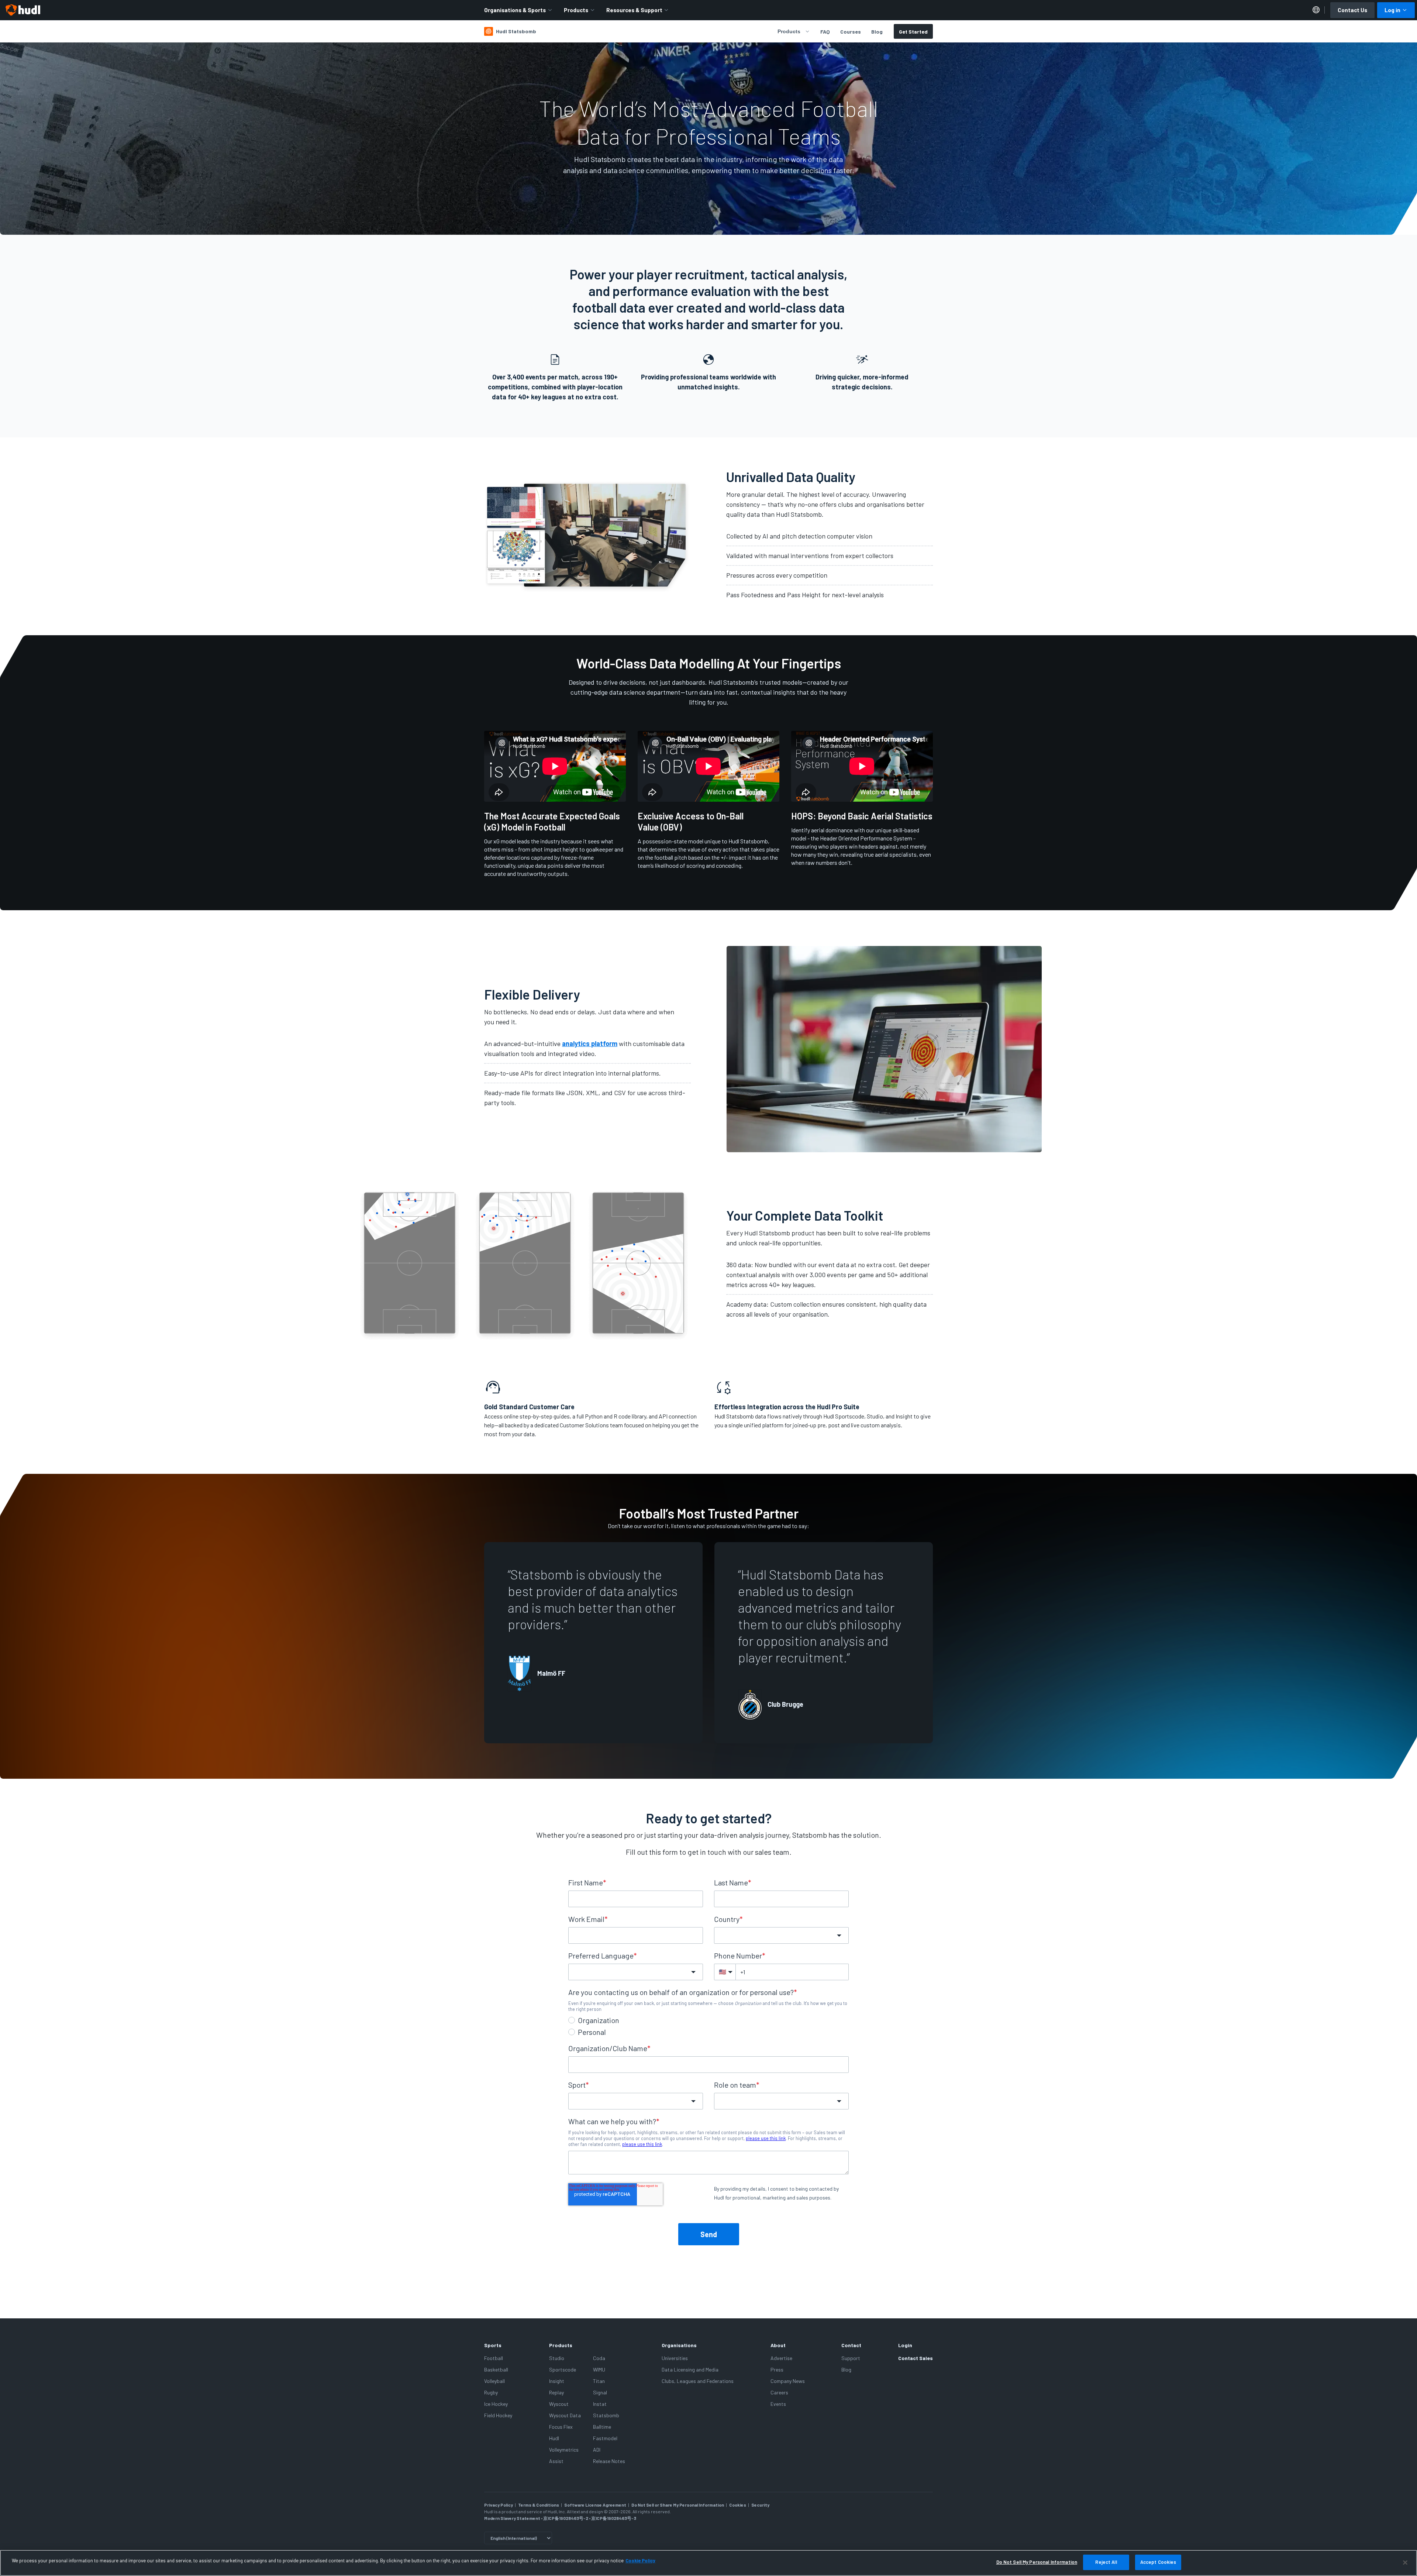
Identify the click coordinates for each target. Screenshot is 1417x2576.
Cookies (738, 2505)
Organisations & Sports (515, 10)
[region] (708, 2563)
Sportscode (563, 2369)
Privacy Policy (499, 2505)
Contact (851, 2345)
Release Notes (609, 2461)
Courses (851, 32)
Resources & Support (634, 10)
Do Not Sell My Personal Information (1037, 2562)
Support (851, 2358)
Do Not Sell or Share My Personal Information (678, 2505)
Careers (779, 2392)
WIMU (599, 2369)
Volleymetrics (564, 2450)
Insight (557, 2381)
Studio (557, 2358)
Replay (556, 2392)
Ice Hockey (496, 2404)
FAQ (825, 32)
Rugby (491, 2392)
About (778, 2345)
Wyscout (559, 2404)
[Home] (23, 10)
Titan (599, 2381)
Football (494, 2358)
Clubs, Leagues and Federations (698, 2381)
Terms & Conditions (539, 2505)
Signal (600, 2392)
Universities (675, 2358)
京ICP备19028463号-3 (614, 2518)
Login (905, 2345)
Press (777, 2369)
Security (760, 2505)
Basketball (496, 2369)
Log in (1392, 10)
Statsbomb (606, 2415)
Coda (599, 2358)
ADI (597, 2450)
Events (778, 2404)
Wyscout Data (565, 2415)
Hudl (554, 2438)
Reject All (1106, 2562)
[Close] (1405, 2562)
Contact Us (1352, 10)
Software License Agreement (595, 2505)
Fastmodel (605, 2438)
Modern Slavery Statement (512, 2518)
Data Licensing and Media (690, 2369)
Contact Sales (916, 2358)
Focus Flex (561, 2427)
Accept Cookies (1158, 2562)
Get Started (913, 32)
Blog (877, 32)
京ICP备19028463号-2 (566, 2518)
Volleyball (494, 2381)
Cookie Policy (640, 2560)
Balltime (602, 2427)
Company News (788, 2381)
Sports (493, 2345)
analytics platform (590, 1043)
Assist (556, 2461)
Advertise (781, 2358)
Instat (600, 2404)
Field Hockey (498, 2415)
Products (576, 10)
